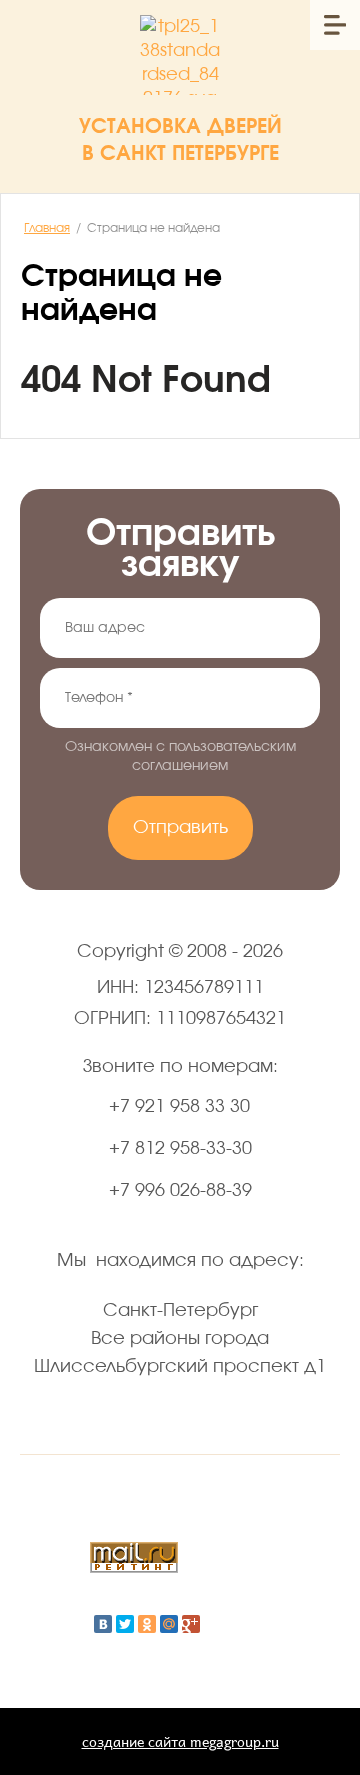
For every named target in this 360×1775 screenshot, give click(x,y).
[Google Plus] (191, 1624)
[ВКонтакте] (103, 1624)
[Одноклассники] (147, 1624)
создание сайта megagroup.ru (180, 1741)
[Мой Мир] (169, 1624)
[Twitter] (125, 1624)
